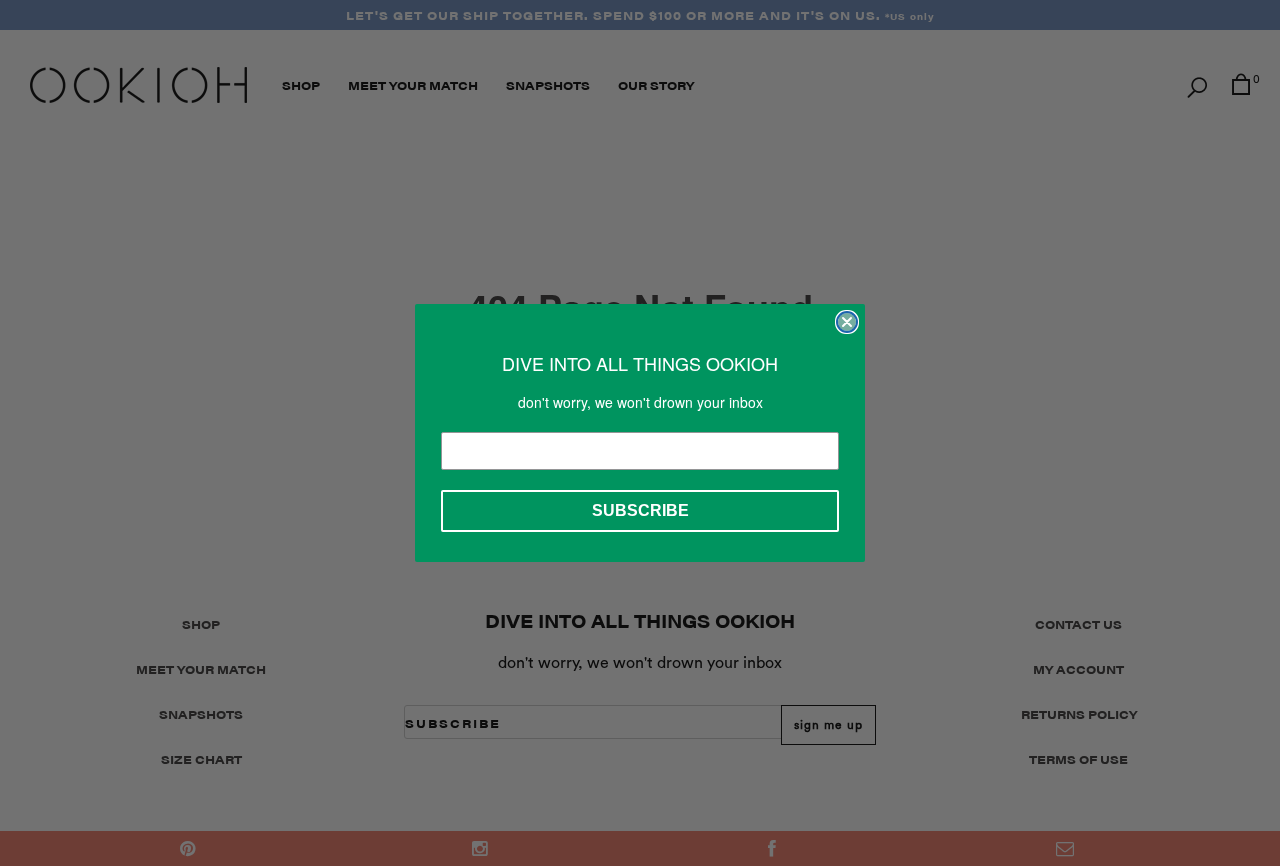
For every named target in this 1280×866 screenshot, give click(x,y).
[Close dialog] (847, 322)
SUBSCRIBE (640, 510)
